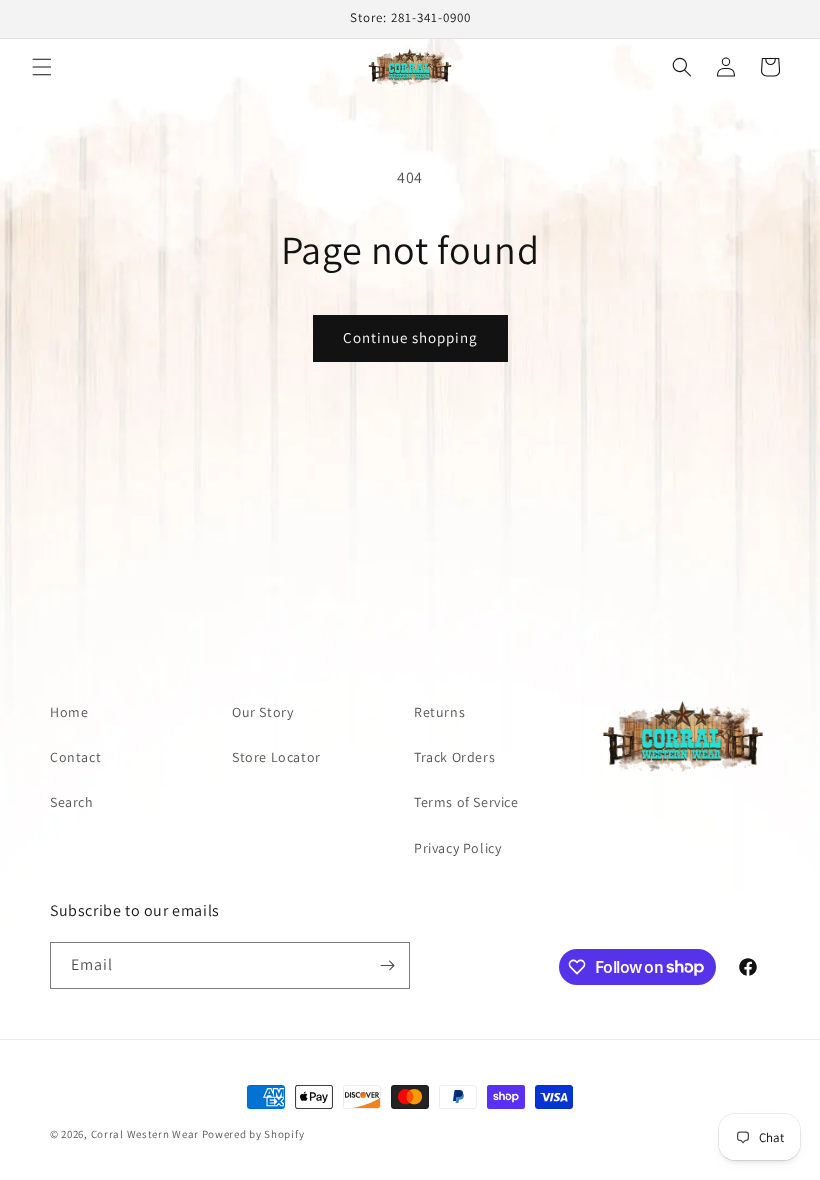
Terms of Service (466, 802)
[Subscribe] (387, 965)
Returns (439, 712)
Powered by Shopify (253, 1134)
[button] (42, 67)
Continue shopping (410, 337)
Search (72, 802)
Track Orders (454, 757)
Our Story (262, 712)
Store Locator (276, 757)
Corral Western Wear (145, 1134)
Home (69, 712)
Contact (75, 757)
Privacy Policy (457, 848)
